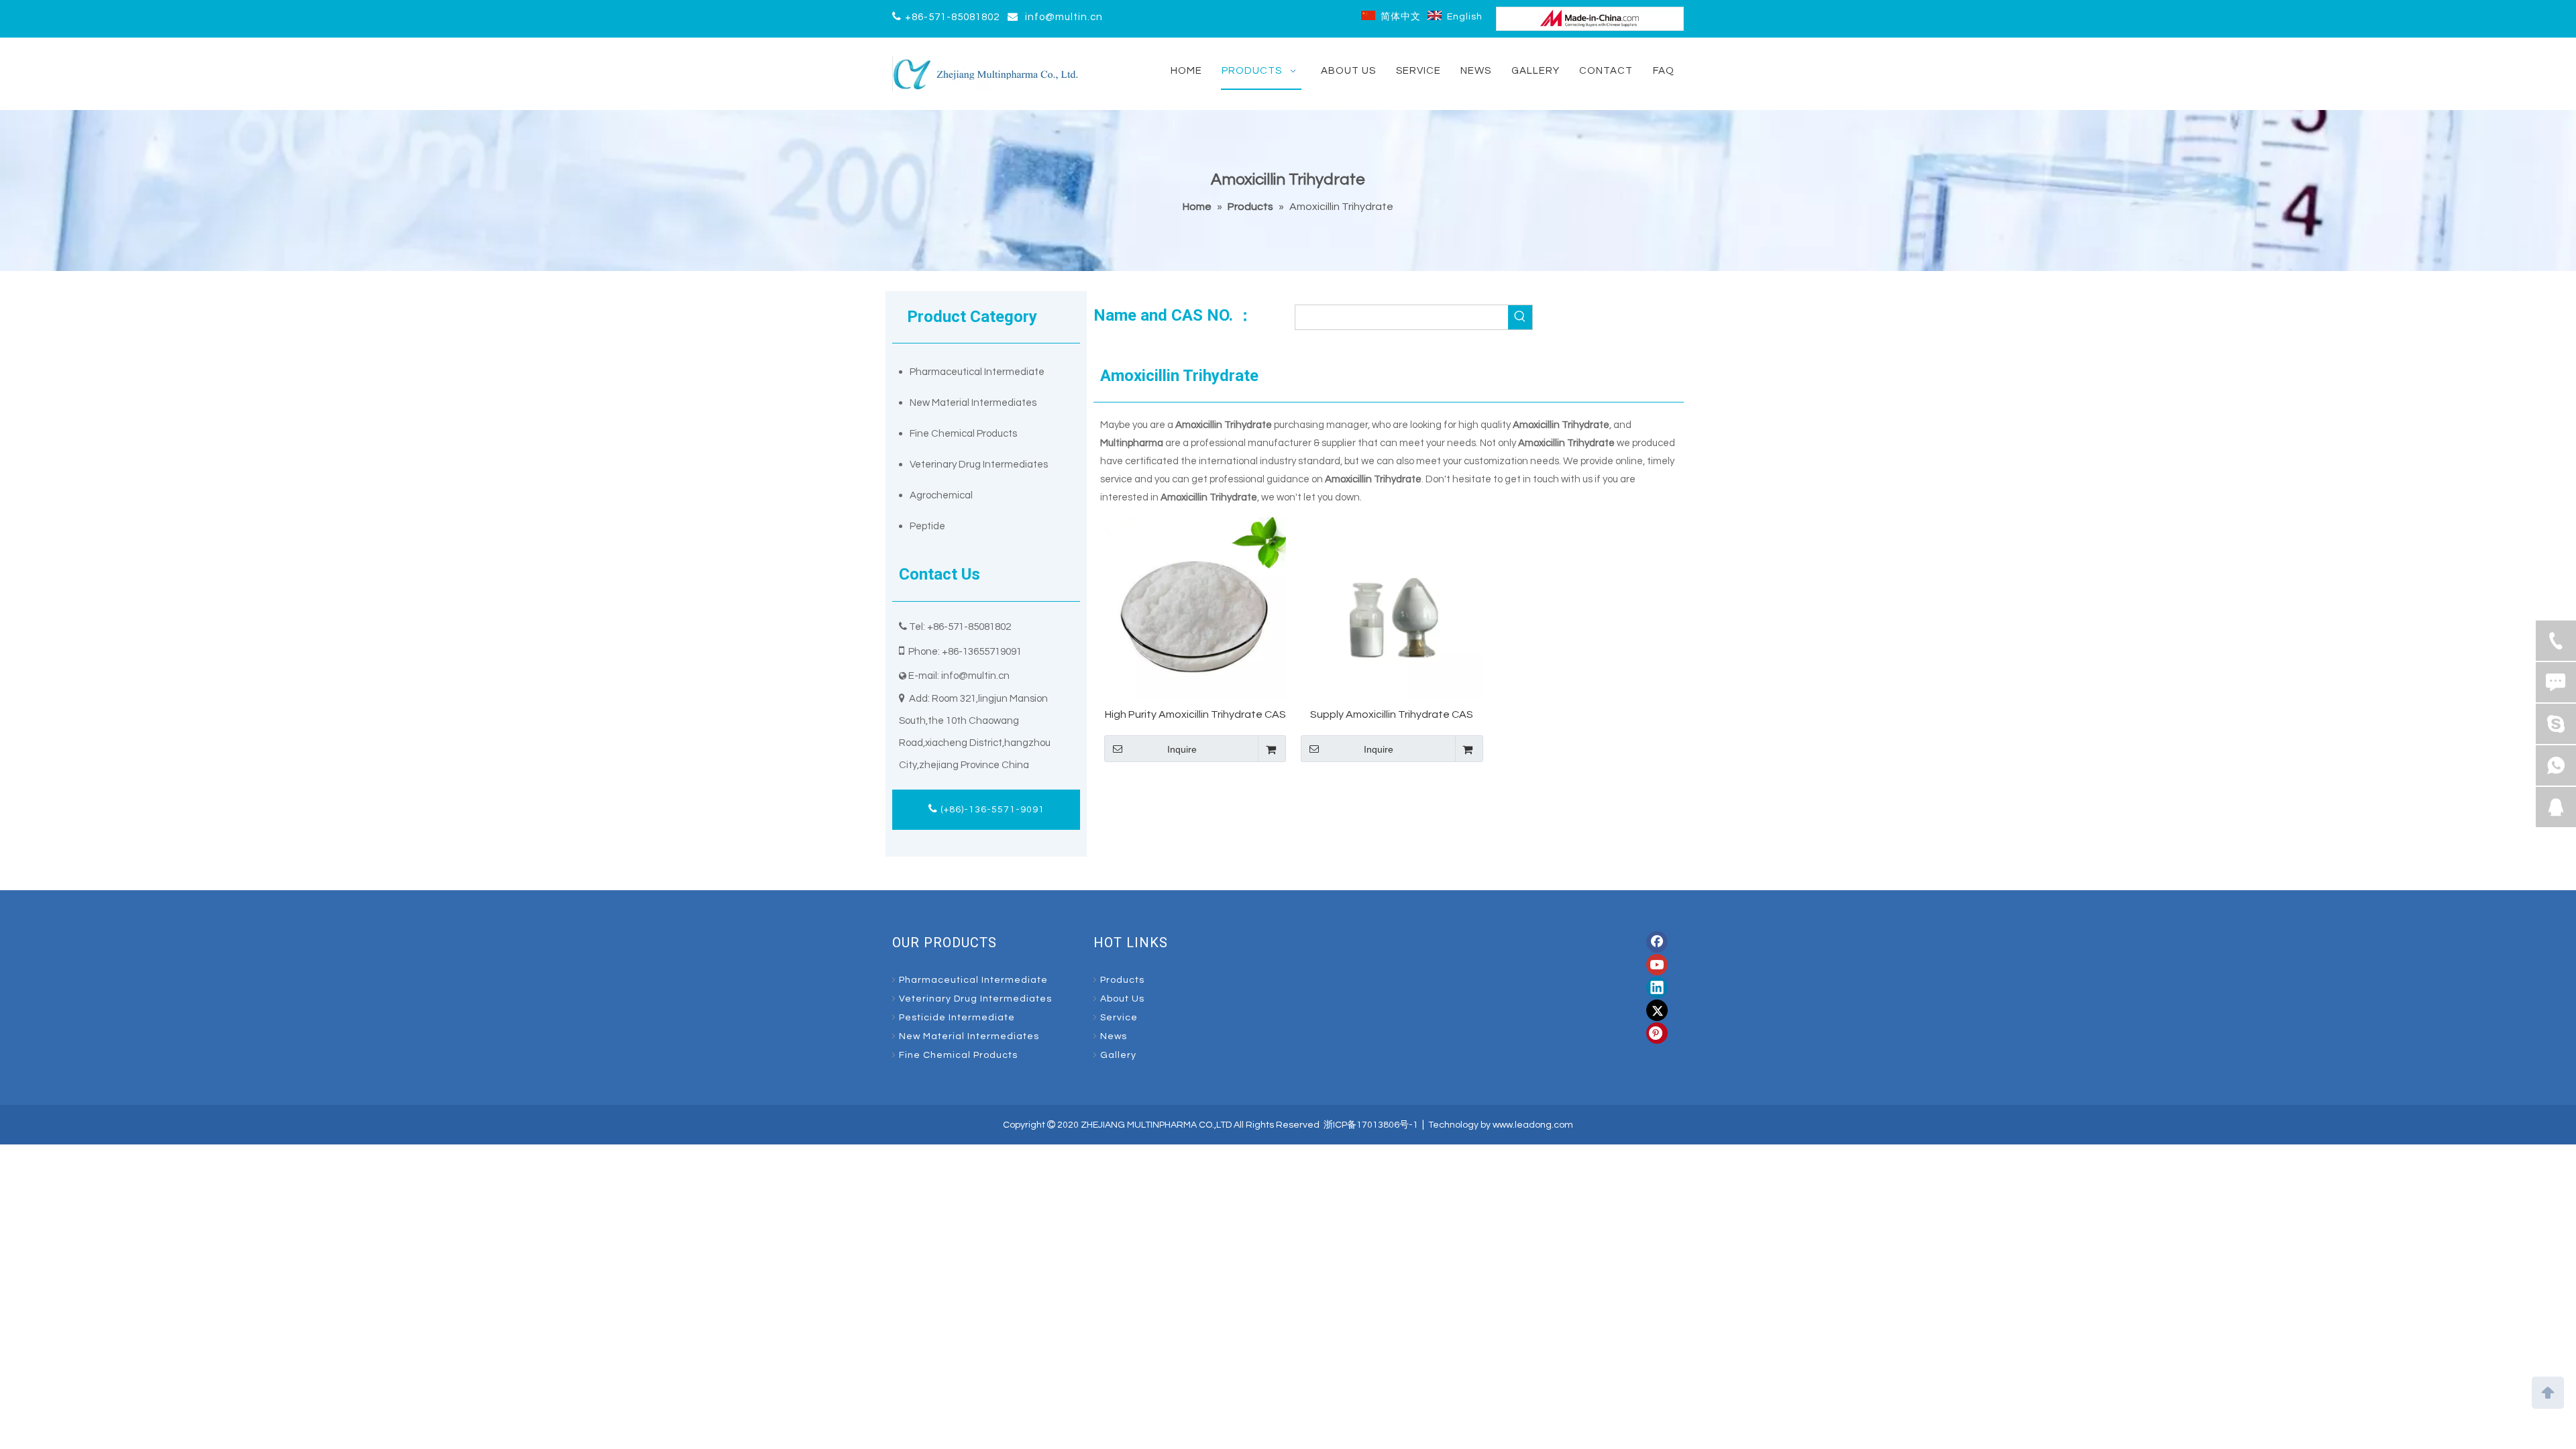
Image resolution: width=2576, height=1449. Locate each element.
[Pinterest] (1657, 1033)
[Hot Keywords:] (1520, 317)
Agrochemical (941, 495)
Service (1119, 1018)
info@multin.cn (1064, 17)
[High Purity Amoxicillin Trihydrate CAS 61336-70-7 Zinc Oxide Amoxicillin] (1195, 608)
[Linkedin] (1657, 987)
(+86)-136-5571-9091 (991, 810)
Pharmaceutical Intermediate (977, 372)
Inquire (1182, 749)
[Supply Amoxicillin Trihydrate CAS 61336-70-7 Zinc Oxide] (1392, 608)
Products (1122, 980)
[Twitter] (1657, 1010)
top (2548, 1391)
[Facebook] (1657, 942)
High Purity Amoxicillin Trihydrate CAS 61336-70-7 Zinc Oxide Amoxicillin (1195, 715)
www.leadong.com (1533, 1125)
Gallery (1118, 1055)
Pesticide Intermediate (957, 1018)
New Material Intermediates (973, 403)
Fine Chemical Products (963, 434)
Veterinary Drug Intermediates (979, 465)
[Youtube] (1657, 965)
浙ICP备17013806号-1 (1371, 1125)
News (1114, 1036)
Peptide (927, 526)
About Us (1122, 999)
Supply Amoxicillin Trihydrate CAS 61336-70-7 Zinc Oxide (1392, 715)
